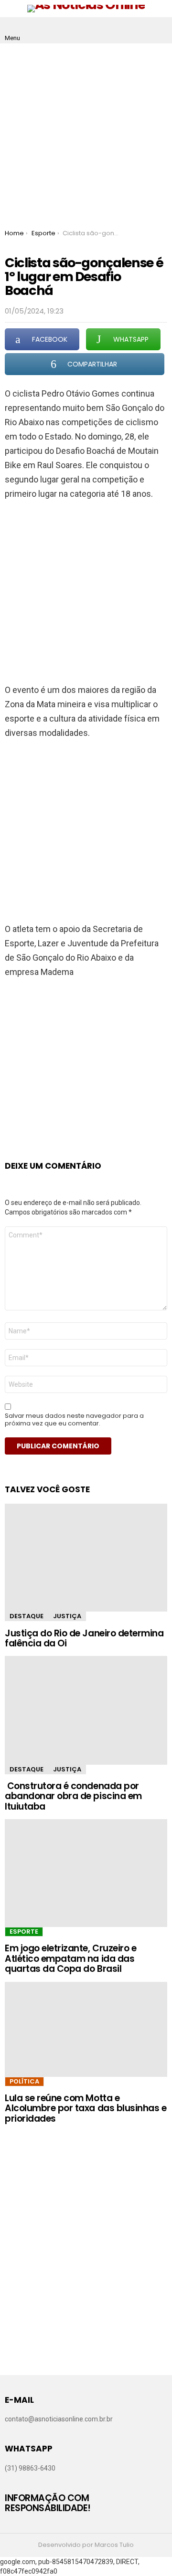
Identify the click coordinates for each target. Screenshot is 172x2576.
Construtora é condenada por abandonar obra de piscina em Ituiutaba (73, 1796)
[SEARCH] (160, 31)
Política (24, 2081)
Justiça (67, 1616)
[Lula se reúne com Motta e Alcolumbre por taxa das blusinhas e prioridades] (86, 2029)
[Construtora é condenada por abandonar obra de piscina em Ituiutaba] (86, 1710)
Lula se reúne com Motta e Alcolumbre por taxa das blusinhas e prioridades (86, 2108)
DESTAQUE (27, 1616)
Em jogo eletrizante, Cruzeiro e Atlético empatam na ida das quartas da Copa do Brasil (70, 1958)
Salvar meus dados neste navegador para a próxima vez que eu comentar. (74, 1420)
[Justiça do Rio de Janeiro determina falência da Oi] (86, 1558)
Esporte (24, 1932)
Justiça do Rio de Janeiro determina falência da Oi (84, 1638)
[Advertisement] (86, 134)
